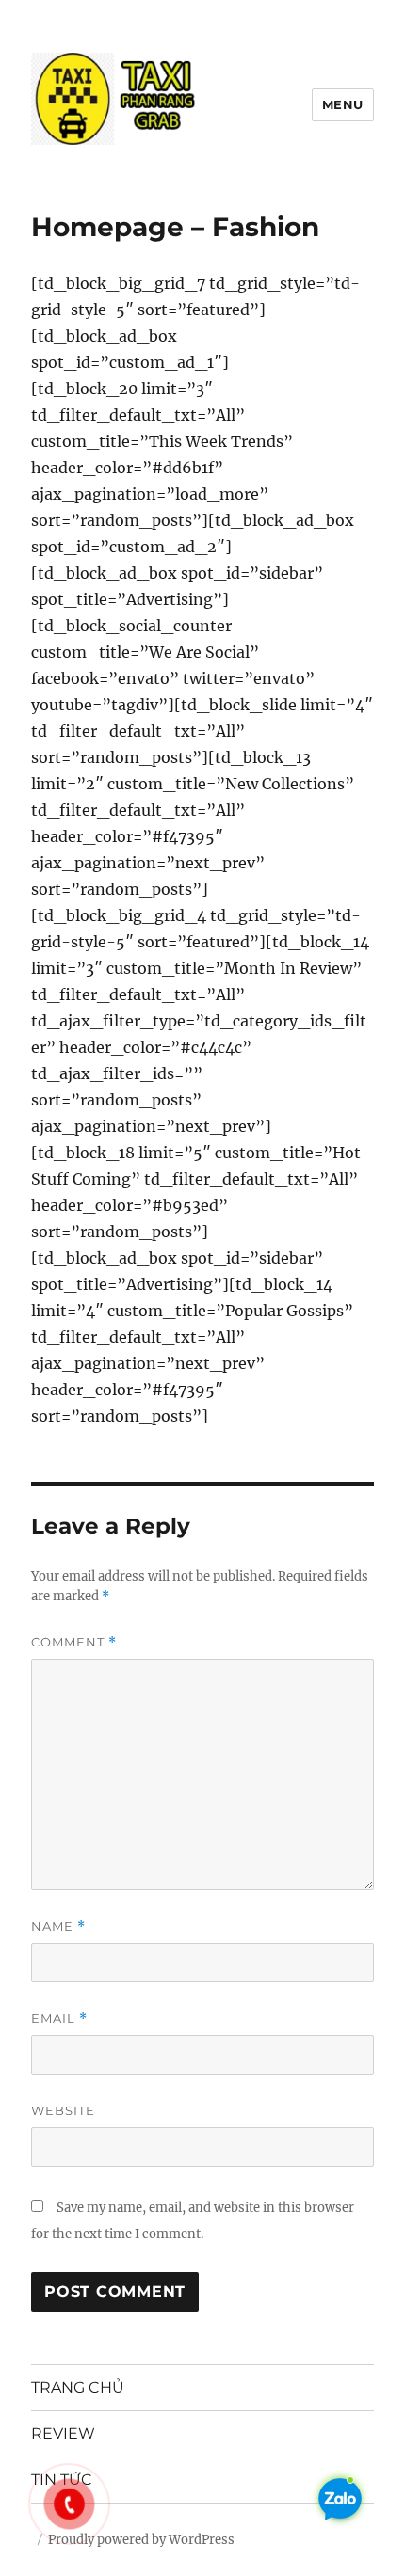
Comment (74, 1642)
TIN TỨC (62, 2480)
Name (58, 1926)
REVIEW (63, 2433)
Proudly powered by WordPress (141, 2540)
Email (59, 2019)
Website (63, 2110)
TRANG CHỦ (78, 2387)
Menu (343, 104)
